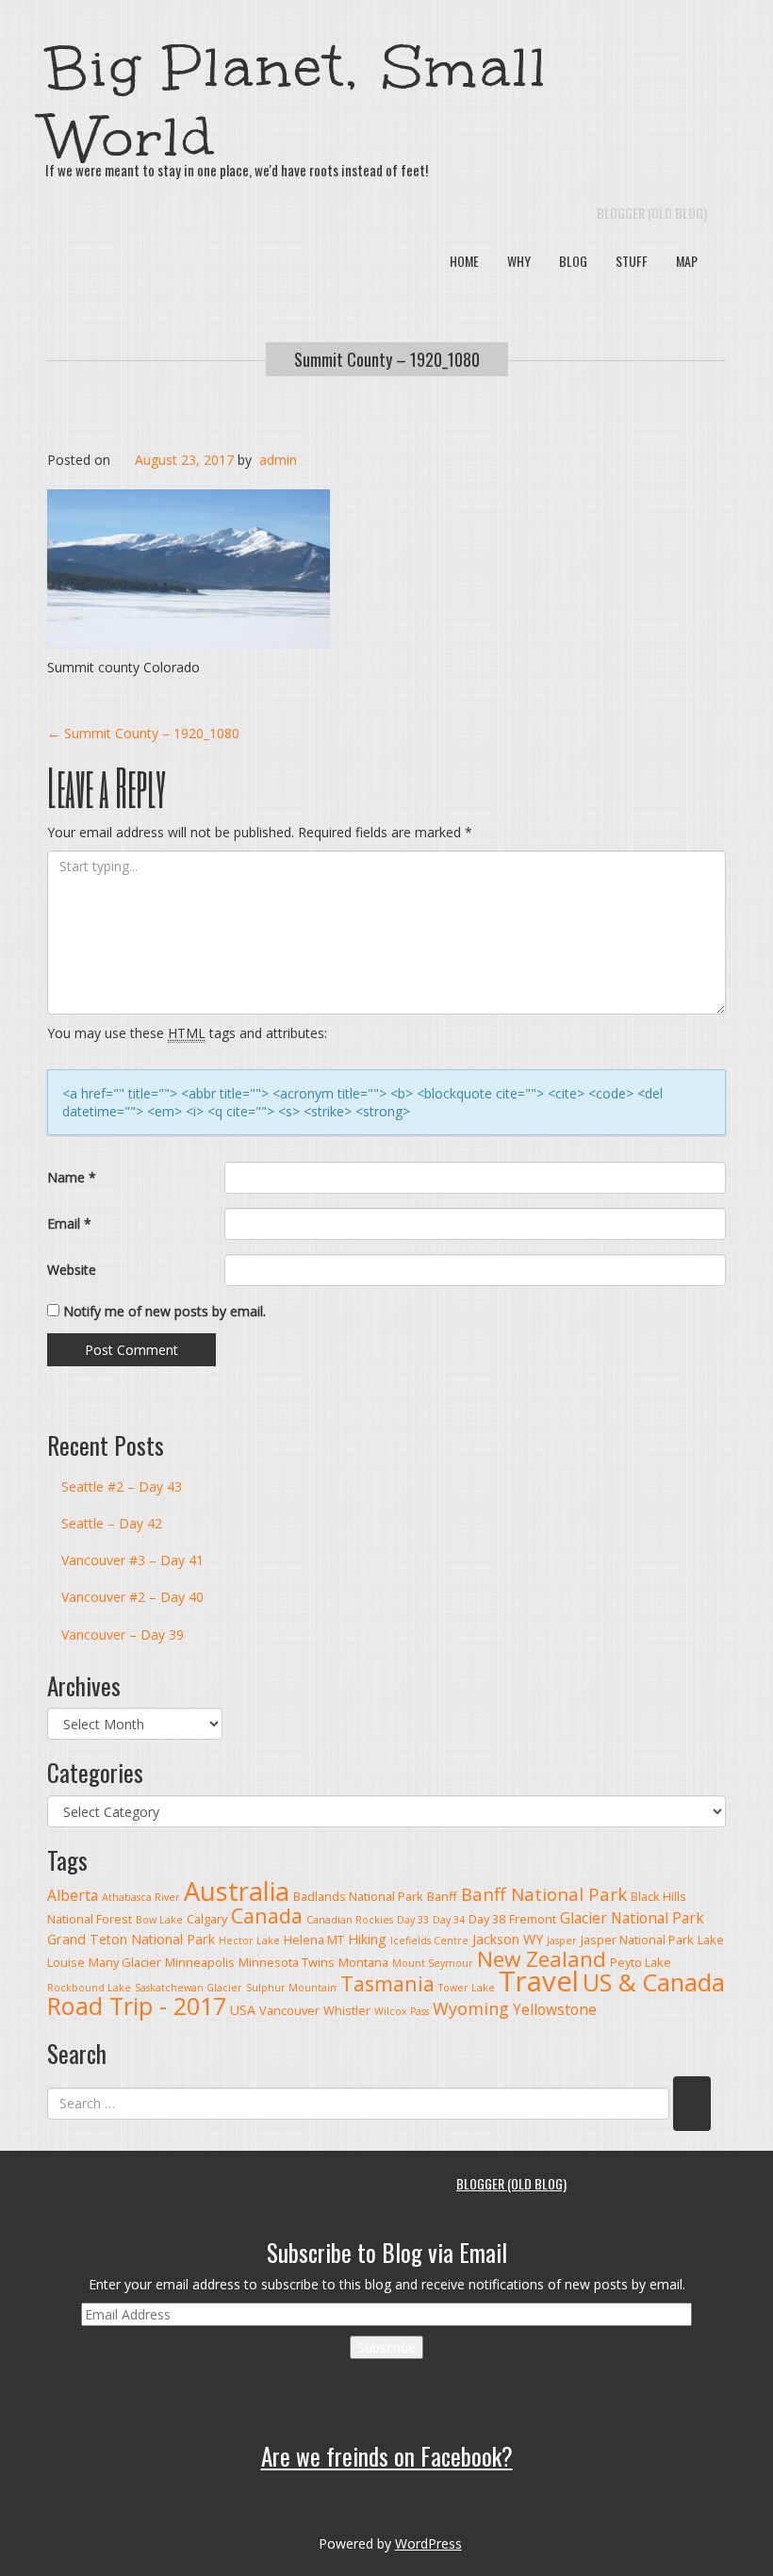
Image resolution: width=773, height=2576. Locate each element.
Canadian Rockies (350, 1920)
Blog (573, 261)
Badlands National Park (358, 1896)
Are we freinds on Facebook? (387, 2456)
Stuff (632, 261)
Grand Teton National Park (131, 1939)
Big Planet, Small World (297, 102)
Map (687, 261)
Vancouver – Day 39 (123, 1635)
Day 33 (413, 1920)
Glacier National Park (632, 1918)
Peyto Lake (641, 1962)
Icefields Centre (429, 1940)
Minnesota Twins (287, 1962)
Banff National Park (544, 1894)
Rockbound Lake (89, 1988)
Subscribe (386, 2347)
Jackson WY (508, 1939)
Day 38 (487, 1919)
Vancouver (289, 2010)
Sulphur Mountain (291, 1988)
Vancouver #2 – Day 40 (132, 1597)
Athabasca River (141, 1897)
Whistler (347, 2010)
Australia (237, 1891)
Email (69, 1223)
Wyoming (471, 2008)
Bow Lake (159, 1920)
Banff (442, 1896)
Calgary (207, 1919)
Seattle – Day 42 (112, 1523)
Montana (363, 1962)
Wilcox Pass (402, 2011)
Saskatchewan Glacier (189, 1988)
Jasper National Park (637, 1940)
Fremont (533, 1919)
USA (243, 2010)
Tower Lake (467, 1988)
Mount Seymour (433, 1963)
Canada (267, 1915)
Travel (539, 1981)
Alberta (73, 1895)
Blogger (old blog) (652, 213)
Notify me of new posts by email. (164, 1311)
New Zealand (542, 1959)
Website (72, 1270)
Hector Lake (249, 1940)
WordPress (428, 2543)
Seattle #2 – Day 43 (122, 1486)
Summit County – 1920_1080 (387, 359)
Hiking (367, 1939)
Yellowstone (555, 2009)
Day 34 (449, 1920)
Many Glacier (125, 1962)
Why (519, 261)
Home (464, 261)
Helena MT (314, 1940)
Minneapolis (200, 1962)
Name (72, 1177)
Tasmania (387, 1983)
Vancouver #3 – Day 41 (132, 1560)
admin (278, 460)
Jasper (562, 1940)
